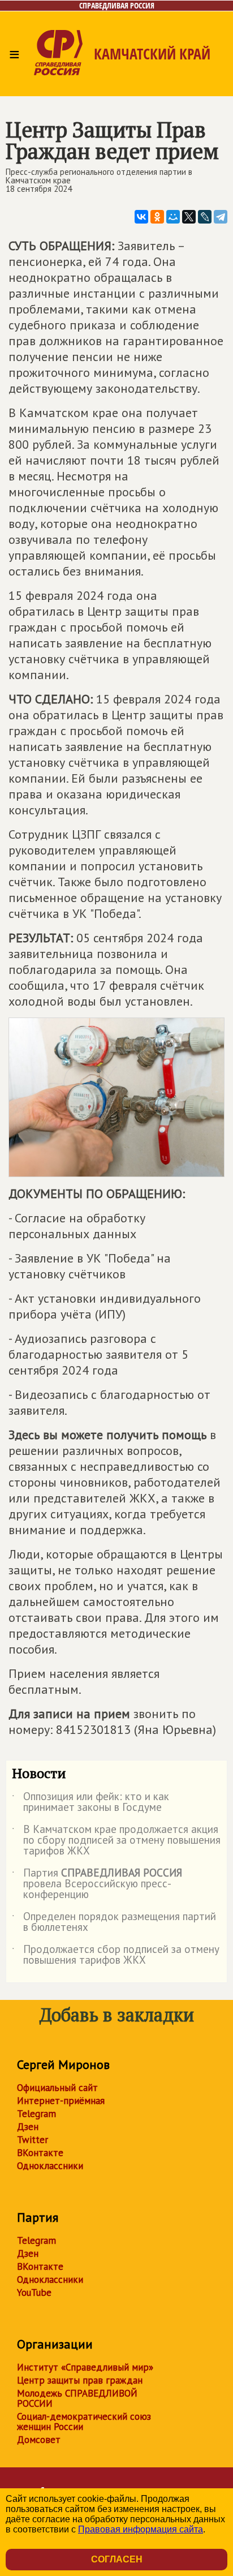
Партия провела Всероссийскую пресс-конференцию (97, 1884)
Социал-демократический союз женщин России (84, 2422)
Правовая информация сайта (141, 2529)
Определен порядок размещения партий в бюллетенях (114, 1922)
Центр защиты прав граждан (80, 2380)
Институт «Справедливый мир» (85, 2367)
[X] (189, 217)
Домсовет (39, 2440)
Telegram (36, 2114)
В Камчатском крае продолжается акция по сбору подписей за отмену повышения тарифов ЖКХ (116, 1841)
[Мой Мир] (173, 217)
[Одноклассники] (157, 217)
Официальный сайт (57, 2088)
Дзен (28, 2127)
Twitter (33, 2140)
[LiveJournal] (205, 217)
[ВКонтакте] (141, 217)
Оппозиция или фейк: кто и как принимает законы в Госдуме (90, 1802)
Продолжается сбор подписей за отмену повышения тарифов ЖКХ (116, 1955)
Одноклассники (50, 2166)
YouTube (34, 2292)
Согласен (117, 2559)
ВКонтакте (40, 2153)
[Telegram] (221, 217)
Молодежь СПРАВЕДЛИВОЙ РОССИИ (77, 2398)
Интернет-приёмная (61, 2101)
